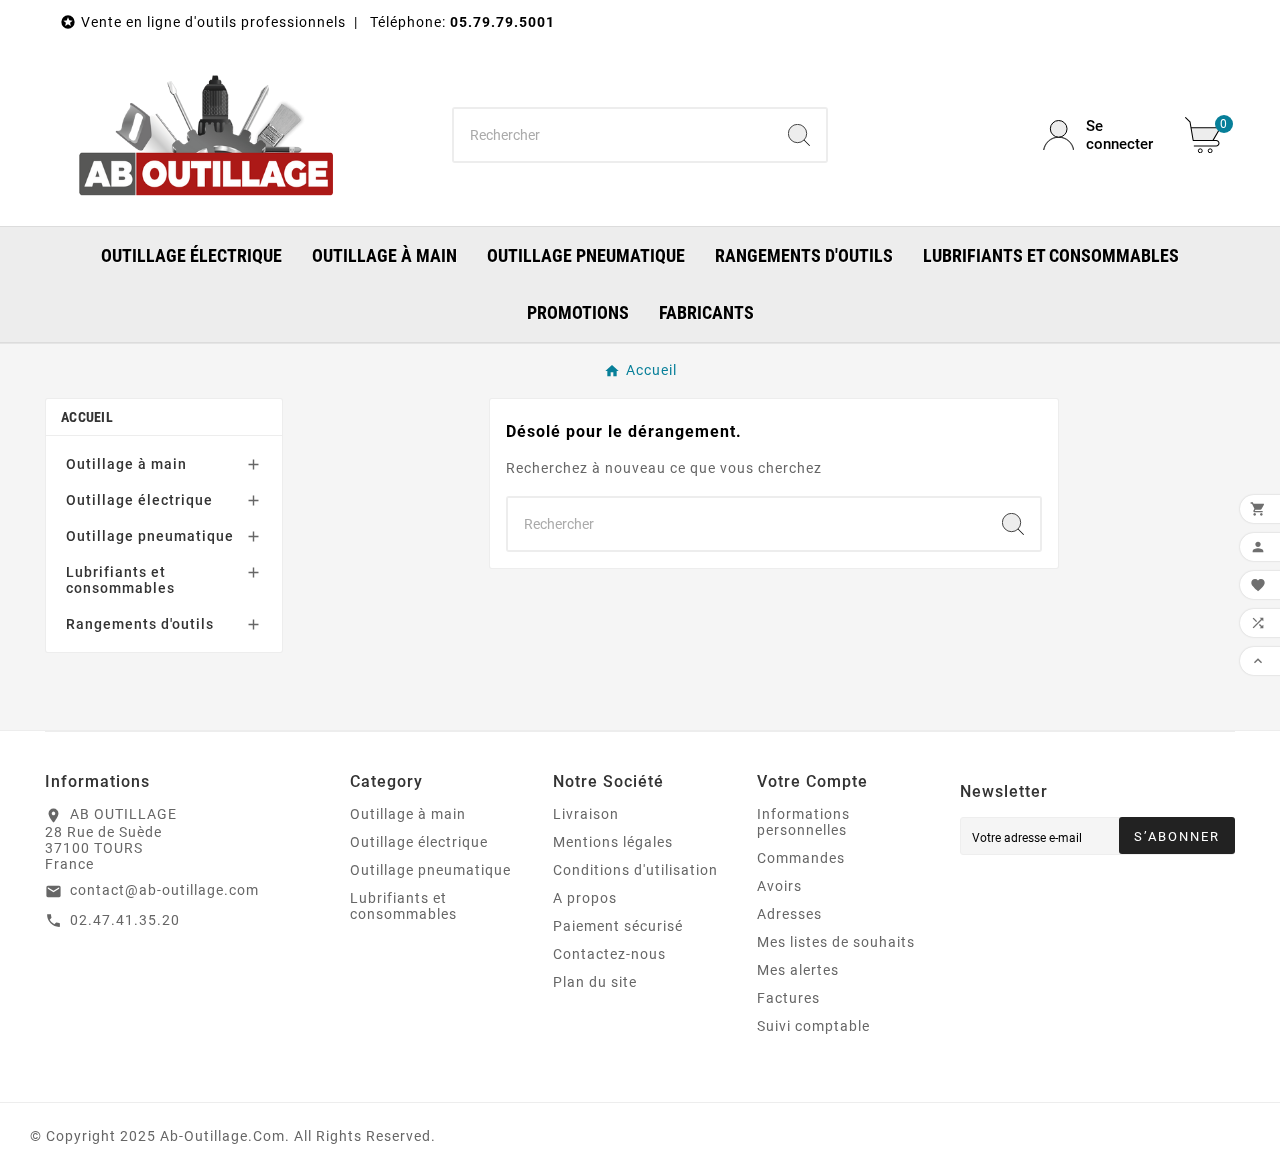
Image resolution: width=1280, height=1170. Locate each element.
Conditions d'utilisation (635, 870)
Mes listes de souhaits (836, 942)
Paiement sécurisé (618, 926)
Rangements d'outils (140, 624)
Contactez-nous (609, 954)
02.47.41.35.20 (125, 920)
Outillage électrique (139, 500)
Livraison (586, 814)
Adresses (789, 914)
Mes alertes (798, 970)
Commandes (801, 858)
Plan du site (595, 982)
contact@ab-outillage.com (164, 890)
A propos (585, 898)
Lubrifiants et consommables (120, 580)
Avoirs (779, 886)
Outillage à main (126, 464)
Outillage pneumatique (150, 536)
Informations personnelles (803, 822)
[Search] (799, 135)
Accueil (87, 417)
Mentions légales (613, 842)
